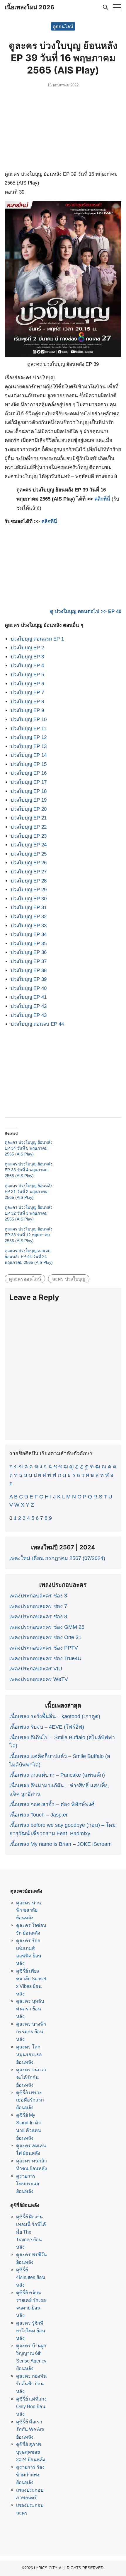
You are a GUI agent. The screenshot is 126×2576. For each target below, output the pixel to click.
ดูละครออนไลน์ (25, 1279)
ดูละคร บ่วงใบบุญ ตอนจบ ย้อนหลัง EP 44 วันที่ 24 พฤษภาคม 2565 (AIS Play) (29, 1257)
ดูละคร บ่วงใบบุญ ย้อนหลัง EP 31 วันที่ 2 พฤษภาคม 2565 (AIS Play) (29, 1191)
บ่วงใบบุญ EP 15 (29, 764)
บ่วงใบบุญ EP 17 (29, 782)
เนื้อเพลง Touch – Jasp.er (39, 1815)
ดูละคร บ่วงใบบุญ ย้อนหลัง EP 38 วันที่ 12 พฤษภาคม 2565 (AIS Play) (29, 1235)
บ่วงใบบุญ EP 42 (29, 1006)
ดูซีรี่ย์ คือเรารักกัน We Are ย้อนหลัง (30, 2429)
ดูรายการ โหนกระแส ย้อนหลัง (28, 2184)
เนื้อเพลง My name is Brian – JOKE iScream (61, 1844)
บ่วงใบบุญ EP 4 (27, 666)
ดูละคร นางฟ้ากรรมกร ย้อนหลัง (31, 2032)
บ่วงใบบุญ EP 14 (29, 755)
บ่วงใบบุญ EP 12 (29, 737)
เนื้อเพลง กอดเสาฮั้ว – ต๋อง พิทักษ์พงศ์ (52, 1804)
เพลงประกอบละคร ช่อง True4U (45, 1658)
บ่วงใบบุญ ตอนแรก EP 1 (37, 639)
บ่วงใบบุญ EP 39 (29, 979)
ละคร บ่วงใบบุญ (69, 1279)
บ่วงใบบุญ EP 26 (29, 863)
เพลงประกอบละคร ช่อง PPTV (44, 1648)
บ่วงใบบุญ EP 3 (27, 657)
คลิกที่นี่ (102, 499)
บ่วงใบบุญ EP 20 (29, 809)
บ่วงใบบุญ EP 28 (29, 881)
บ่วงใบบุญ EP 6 (27, 684)
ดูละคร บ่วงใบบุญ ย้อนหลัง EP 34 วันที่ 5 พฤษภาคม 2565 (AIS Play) (29, 1148)
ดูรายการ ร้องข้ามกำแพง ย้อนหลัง (30, 2475)
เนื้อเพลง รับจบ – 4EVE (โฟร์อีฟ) (47, 1727)
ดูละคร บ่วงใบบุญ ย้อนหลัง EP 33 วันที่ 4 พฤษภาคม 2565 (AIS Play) (29, 1170)
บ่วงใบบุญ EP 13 (29, 746)
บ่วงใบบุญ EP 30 (29, 899)
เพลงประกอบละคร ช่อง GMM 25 (47, 1627)
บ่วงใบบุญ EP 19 (29, 800)
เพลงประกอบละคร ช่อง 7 (38, 1606)
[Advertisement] (63, 130)
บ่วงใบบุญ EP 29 (29, 890)
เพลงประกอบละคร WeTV (39, 1679)
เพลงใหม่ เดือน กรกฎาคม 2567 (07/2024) (57, 1558)
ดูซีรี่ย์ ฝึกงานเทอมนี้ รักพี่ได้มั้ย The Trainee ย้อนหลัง (31, 2232)
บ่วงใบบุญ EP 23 (29, 836)
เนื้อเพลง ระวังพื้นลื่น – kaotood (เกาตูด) (55, 1716)
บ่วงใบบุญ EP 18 (29, 791)
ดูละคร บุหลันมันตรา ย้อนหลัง (30, 2009)
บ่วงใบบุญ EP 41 (29, 997)
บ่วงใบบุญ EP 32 (29, 917)
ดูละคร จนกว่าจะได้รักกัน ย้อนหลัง (31, 2077)
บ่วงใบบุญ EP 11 (28, 729)
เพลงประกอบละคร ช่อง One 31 (45, 1637)
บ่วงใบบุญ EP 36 (29, 952)
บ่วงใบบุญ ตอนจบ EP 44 (37, 1024)
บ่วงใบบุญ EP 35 (29, 944)
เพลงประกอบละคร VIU (36, 1669)
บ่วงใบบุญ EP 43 (29, 1015)
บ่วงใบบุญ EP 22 (29, 827)
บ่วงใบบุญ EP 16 (29, 773)
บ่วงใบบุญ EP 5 (27, 675)
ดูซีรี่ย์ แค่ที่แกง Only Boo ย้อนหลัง (31, 2406)
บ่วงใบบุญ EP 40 (29, 988)
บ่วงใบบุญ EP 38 (29, 971)
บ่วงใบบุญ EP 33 (29, 926)
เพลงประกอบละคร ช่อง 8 (38, 1616)
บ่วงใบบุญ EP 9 (27, 710)
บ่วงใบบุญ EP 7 (27, 693)
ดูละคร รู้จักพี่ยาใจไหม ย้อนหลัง (31, 2331)
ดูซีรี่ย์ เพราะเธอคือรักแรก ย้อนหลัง (30, 2100)
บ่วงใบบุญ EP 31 (29, 908)
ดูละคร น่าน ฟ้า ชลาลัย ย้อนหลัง (29, 1910)
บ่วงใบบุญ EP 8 (27, 702)
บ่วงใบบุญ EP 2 (27, 648)
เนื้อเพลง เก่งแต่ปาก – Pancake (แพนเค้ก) (57, 1775)
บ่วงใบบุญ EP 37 (29, 961)
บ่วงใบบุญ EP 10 (29, 719)
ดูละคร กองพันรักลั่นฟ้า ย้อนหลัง (31, 2384)
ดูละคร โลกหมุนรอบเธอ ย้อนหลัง (29, 2054)
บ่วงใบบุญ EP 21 (29, 818)
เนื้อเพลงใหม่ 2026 (29, 7)
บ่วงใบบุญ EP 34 (29, 934)
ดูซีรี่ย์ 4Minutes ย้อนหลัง (31, 2277)
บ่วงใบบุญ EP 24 (29, 845)
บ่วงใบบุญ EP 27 (29, 872)
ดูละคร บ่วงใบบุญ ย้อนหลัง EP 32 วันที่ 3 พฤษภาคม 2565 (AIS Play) (29, 1213)
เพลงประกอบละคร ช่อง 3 (38, 1596)
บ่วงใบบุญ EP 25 (29, 854)
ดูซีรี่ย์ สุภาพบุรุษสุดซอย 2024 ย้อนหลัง (31, 2452)
